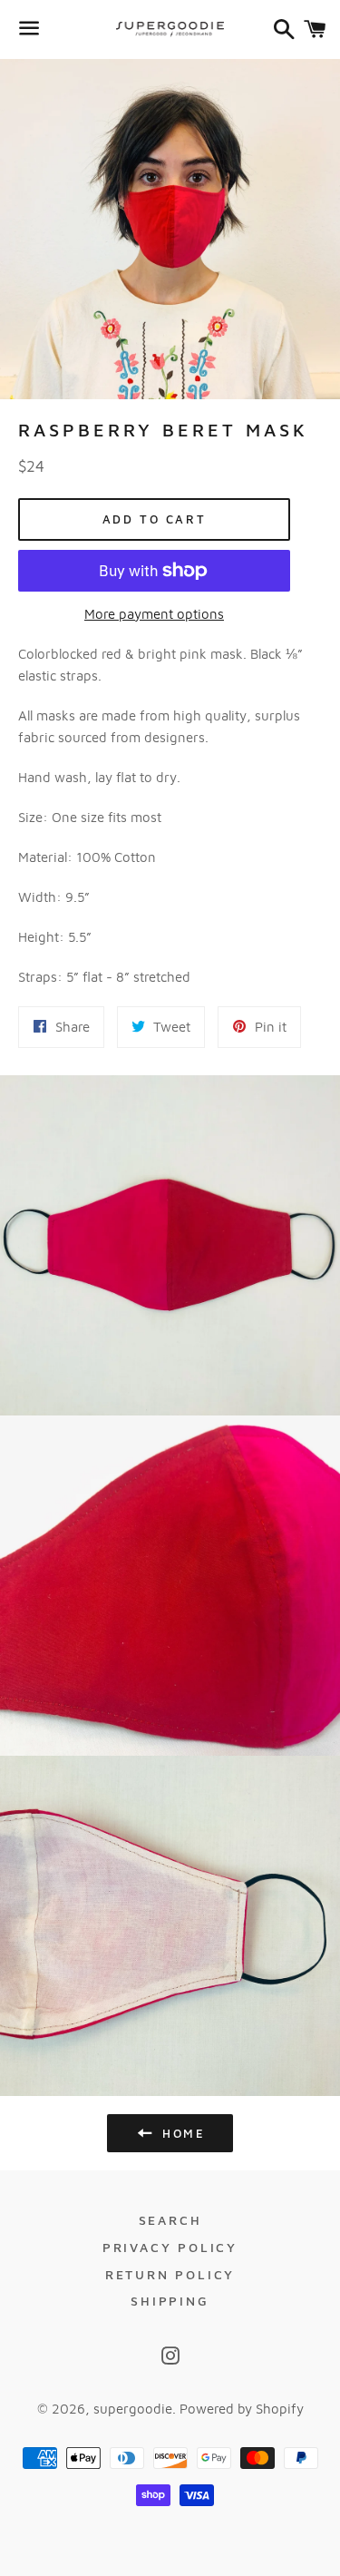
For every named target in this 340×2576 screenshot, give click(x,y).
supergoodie (133, 2409)
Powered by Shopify (242, 2409)
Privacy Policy (170, 2247)
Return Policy (170, 2274)
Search (170, 2220)
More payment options (154, 614)
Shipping (170, 2301)
